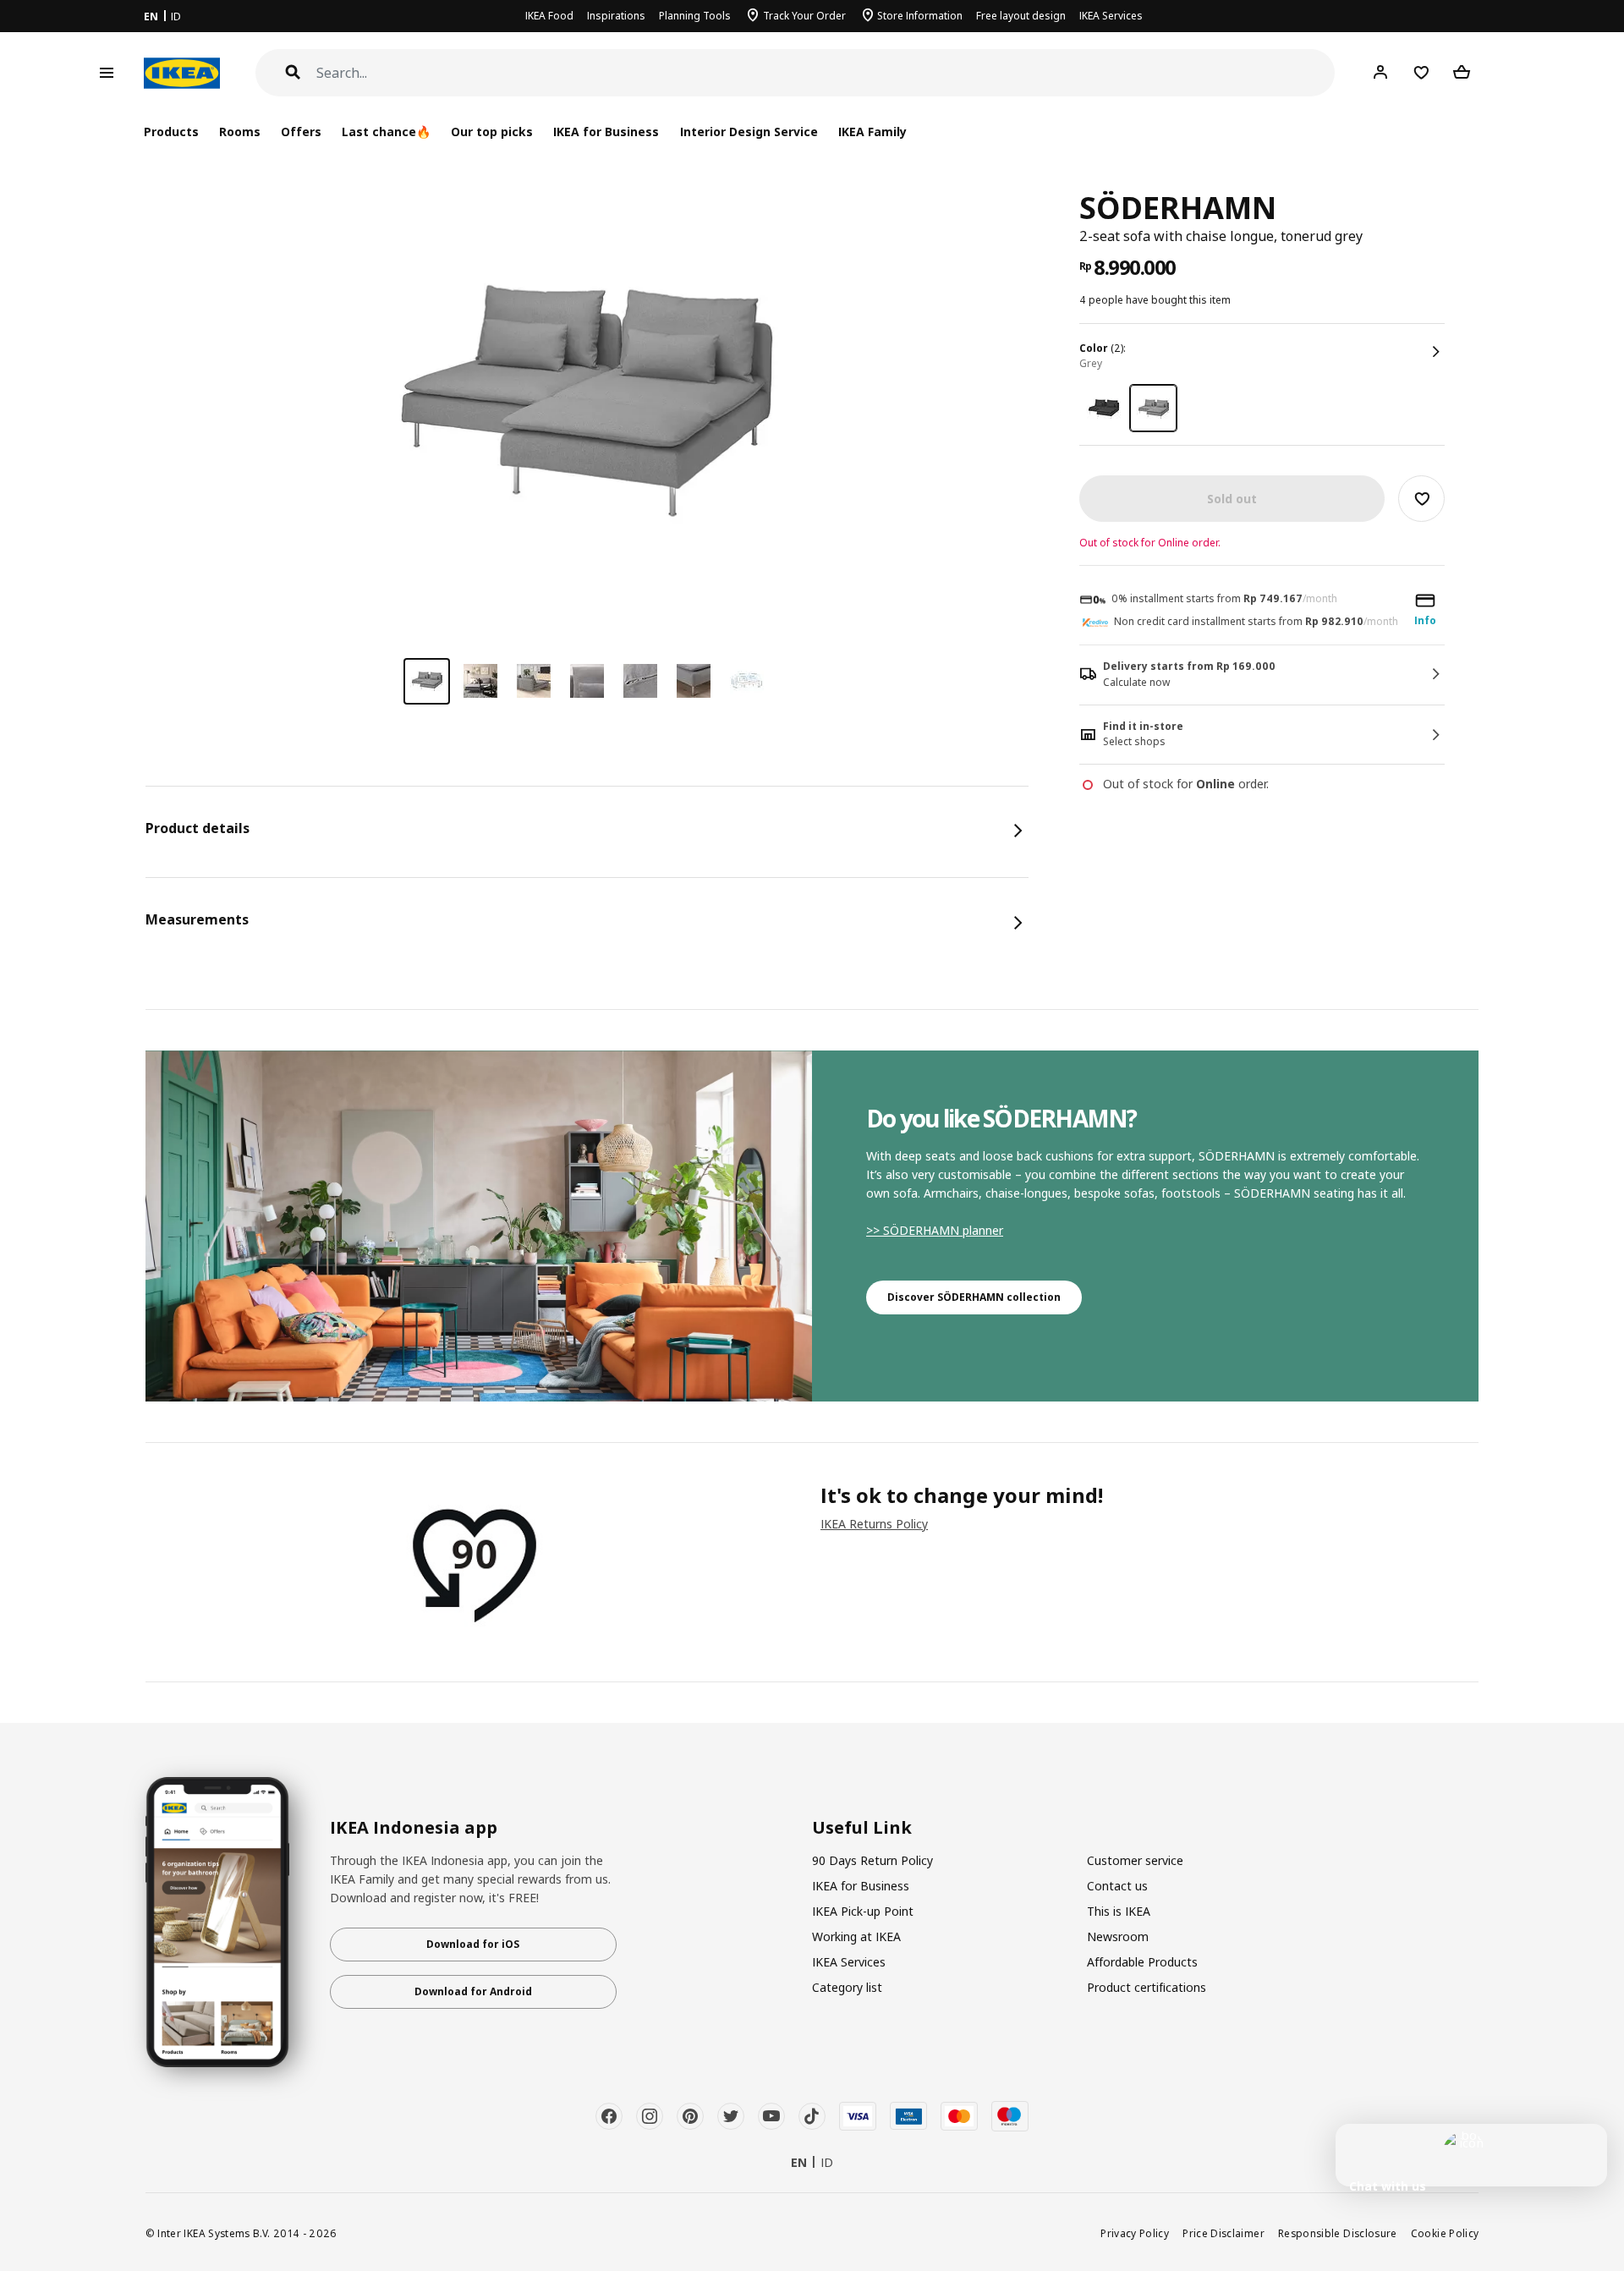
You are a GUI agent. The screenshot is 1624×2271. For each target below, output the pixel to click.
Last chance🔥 (386, 132)
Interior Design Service (749, 132)
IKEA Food (549, 16)
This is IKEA (1119, 1911)
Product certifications (1147, 1987)
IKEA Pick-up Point (863, 1911)
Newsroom (1118, 1936)
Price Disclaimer (1223, 2233)
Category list (847, 1987)
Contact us (1117, 1886)
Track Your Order (804, 16)
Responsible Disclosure (1338, 2233)
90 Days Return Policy (872, 1860)
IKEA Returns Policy (874, 1524)
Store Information (920, 16)
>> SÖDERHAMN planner (935, 1230)
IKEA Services (1111, 16)
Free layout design (1021, 16)
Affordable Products (1142, 1962)
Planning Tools (695, 16)
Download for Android (473, 1991)
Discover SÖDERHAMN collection (974, 1297)
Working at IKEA (856, 1936)
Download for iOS (473, 1944)
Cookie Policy (1445, 2233)
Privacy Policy (1135, 2233)
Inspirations (616, 16)
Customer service (1135, 1860)
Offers (301, 132)
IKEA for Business (606, 132)
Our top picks (492, 132)
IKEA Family (872, 132)
